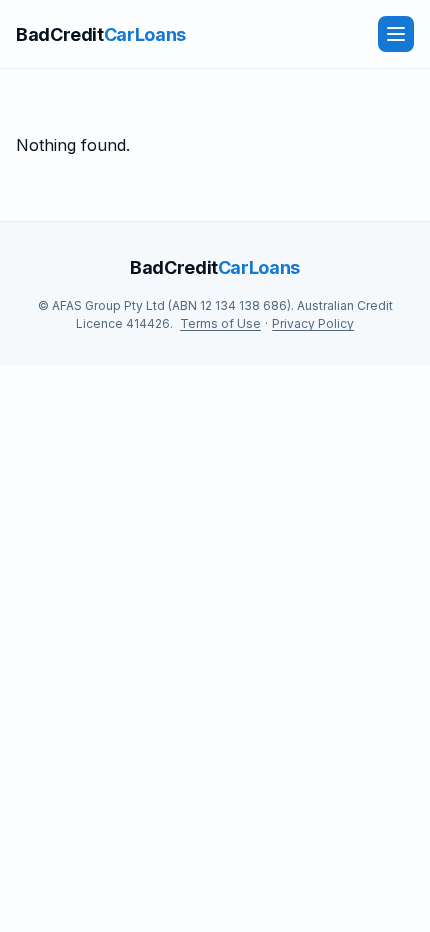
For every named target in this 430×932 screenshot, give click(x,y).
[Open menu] (396, 34)
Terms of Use (220, 323)
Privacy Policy (313, 323)
